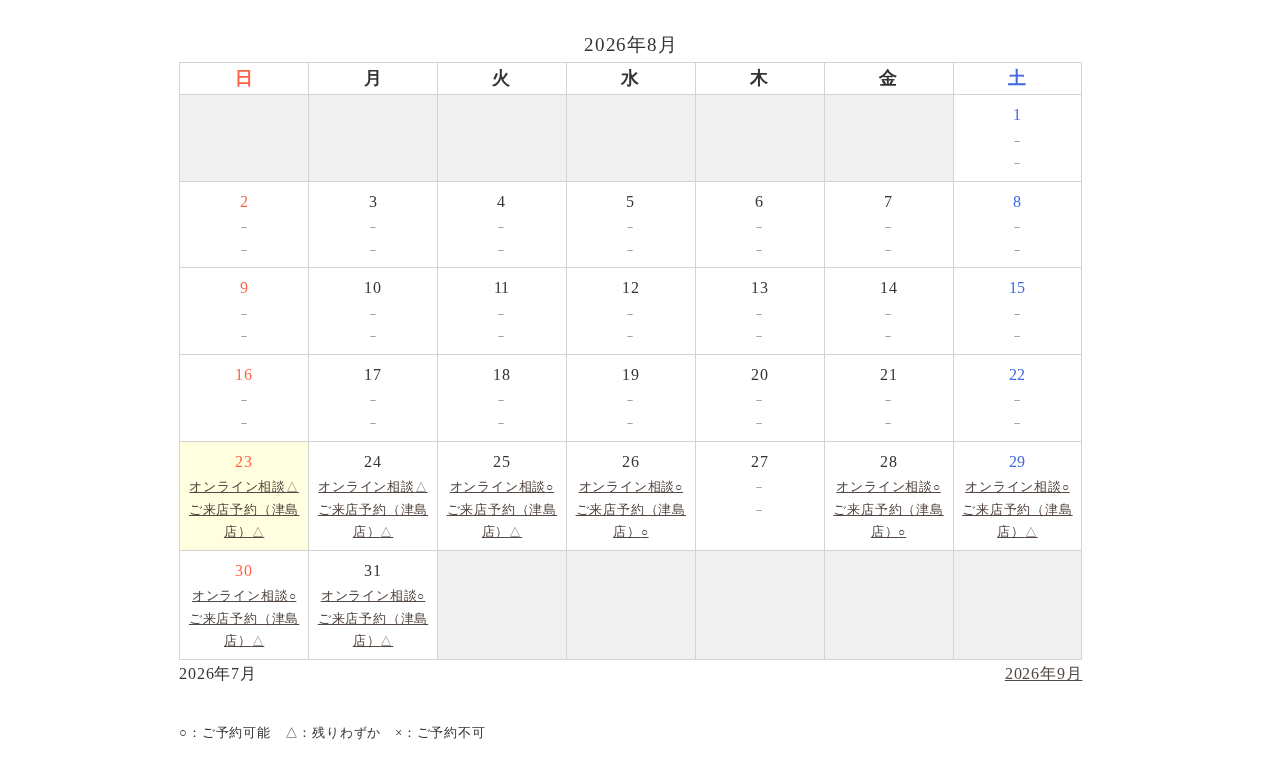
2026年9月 (1044, 673)
